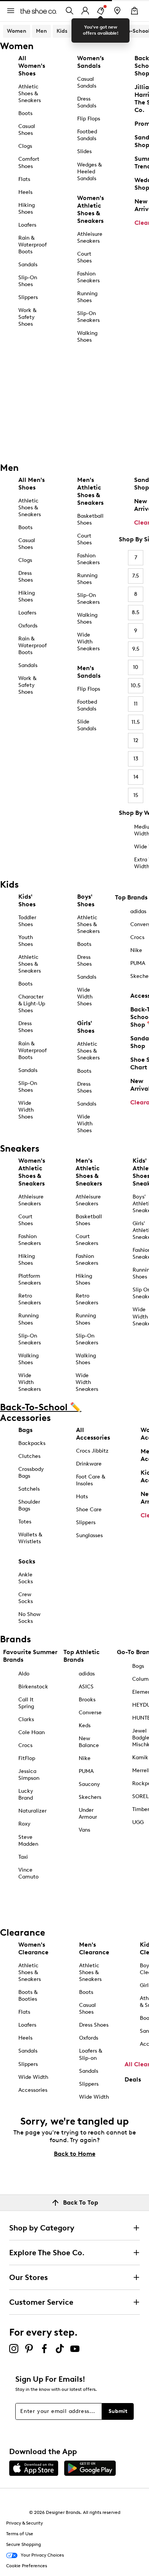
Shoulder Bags (29, 1505)
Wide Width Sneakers (88, 642)
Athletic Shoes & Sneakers (30, 94)
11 (136, 704)
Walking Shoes (87, 337)
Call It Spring (26, 1703)
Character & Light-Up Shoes (32, 1004)
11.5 (136, 722)
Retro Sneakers (30, 1299)
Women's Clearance (33, 1948)
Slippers (28, 297)
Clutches (29, 1456)
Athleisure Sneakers (90, 238)
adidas (87, 1674)
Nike (85, 1758)
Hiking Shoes (27, 209)
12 (136, 740)
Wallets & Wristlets (30, 1538)
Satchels (29, 1489)
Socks (27, 1561)
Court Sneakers (87, 1240)
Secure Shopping (23, 2544)
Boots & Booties (28, 1996)
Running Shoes (87, 297)
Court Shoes (84, 257)
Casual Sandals (87, 82)
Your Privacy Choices (42, 2555)
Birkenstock (33, 1687)
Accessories (33, 2090)
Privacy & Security (24, 2523)
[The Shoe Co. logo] (39, 10)
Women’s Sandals (91, 62)
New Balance (89, 1742)
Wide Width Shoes (26, 1110)
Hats (82, 1497)
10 (136, 667)
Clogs (25, 146)
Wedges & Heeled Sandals (89, 172)
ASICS (86, 1687)
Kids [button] (62, 31)
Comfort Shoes (29, 162)
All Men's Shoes (32, 484)
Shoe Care (89, 1510)
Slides (84, 151)
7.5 (136, 576)
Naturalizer (32, 1811)
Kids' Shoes (27, 900)
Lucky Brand (26, 1794)
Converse (90, 1713)
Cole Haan (32, 1732)
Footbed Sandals (87, 135)
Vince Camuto (28, 1873)
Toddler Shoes (27, 921)
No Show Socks (29, 1618)
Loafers (27, 225)
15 (136, 795)
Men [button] (41, 31)
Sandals (28, 265)
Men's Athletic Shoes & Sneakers (90, 491)
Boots (25, 113)
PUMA (86, 1771)
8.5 (136, 612)
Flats (24, 179)
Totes (25, 1522)
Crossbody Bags (31, 1473)
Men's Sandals (89, 672)
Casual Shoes (27, 130)
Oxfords (28, 626)
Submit (118, 2411)
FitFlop (27, 1758)
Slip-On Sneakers (88, 317)
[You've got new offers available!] (100, 11)
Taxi (23, 1857)
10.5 (136, 686)
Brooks (87, 1700)
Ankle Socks (26, 1578)
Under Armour (88, 1814)
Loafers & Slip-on (91, 2054)
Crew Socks (26, 1598)
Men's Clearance (94, 1948)
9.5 (136, 649)
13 (136, 759)
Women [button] (17, 31)
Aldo (24, 1674)
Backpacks (32, 1443)
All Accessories (93, 1434)
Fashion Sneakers (88, 277)
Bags (25, 1430)
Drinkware (89, 1464)
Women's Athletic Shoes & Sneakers (91, 209)
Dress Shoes (26, 577)
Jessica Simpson (29, 1775)
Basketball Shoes (90, 519)
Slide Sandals (87, 725)
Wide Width (33, 2077)
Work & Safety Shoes (27, 317)
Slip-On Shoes (28, 281)
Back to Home (75, 2154)
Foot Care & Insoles (91, 1480)
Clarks (26, 1719)
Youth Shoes (26, 941)
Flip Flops (89, 119)
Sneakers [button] (89, 31)
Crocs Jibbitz (92, 1451)
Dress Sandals (87, 102)
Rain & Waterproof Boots (32, 245)
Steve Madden (28, 1841)
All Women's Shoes (32, 66)
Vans (84, 1830)
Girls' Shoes (86, 1027)
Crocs (25, 1745)
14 (136, 777)
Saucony (89, 1784)
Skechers (90, 1797)
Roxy (24, 1824)
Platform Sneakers (30, 1279)
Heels (25, 192)
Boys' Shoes (86, 900)
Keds (85, 1726)
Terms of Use (20, 2534)
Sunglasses (89, 1535)
